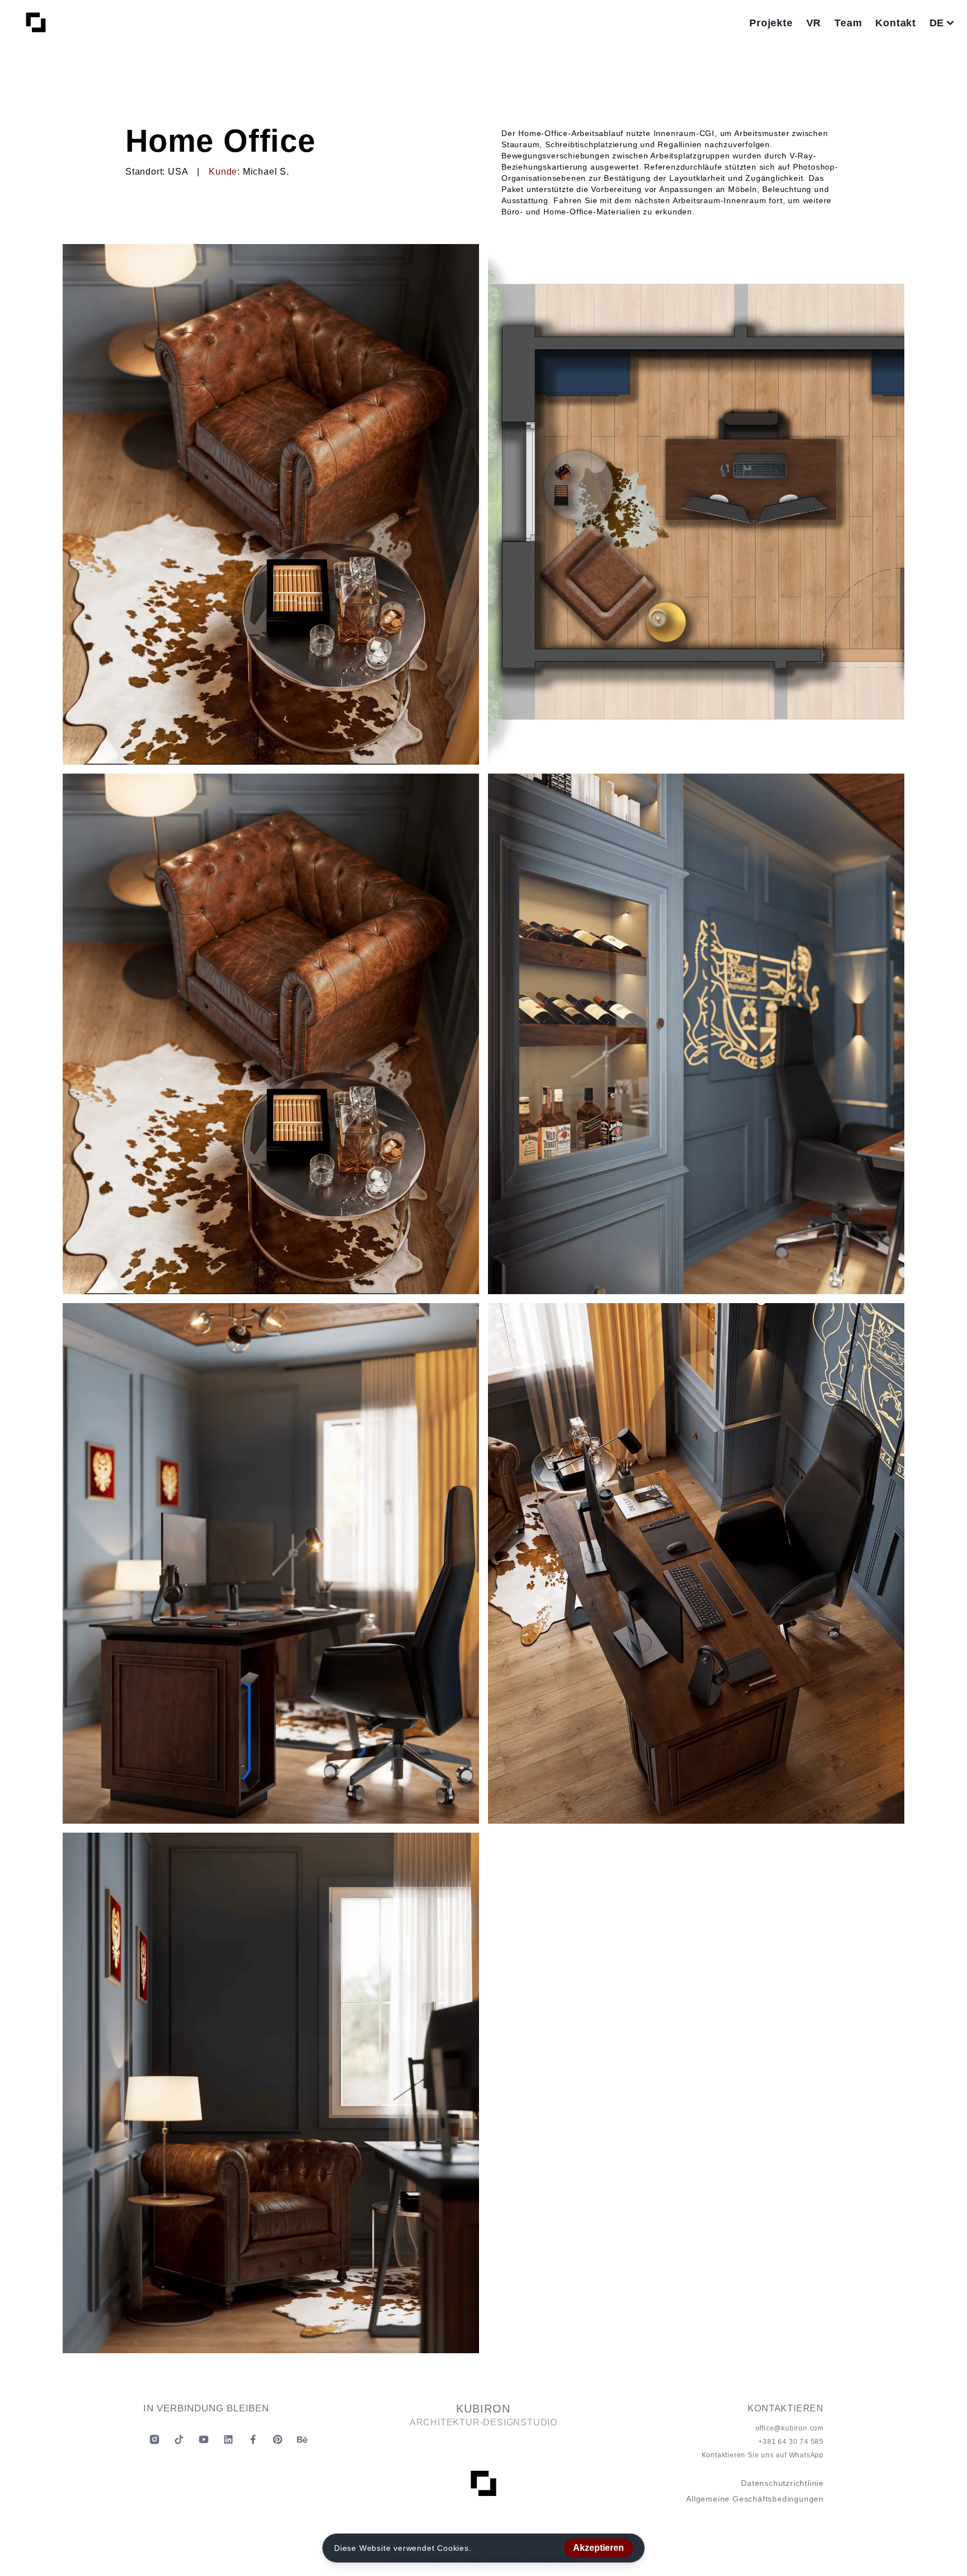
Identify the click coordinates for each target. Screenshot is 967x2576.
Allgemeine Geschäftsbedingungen (755, 2499)
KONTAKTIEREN (786, 2408)
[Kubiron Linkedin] (228, 2439)
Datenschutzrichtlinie (782, 2483)
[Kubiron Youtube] (204, 2439)
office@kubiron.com (790, 2428)
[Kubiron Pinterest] (278, 2439)
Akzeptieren (598, 2548)
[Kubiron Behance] (302, 2439)
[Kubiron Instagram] (154, 2439)
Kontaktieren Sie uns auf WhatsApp (763, 2455)
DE (937, 23)
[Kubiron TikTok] (179, 2439)
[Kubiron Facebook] (253, 2439)
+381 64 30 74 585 (791, 2442)
